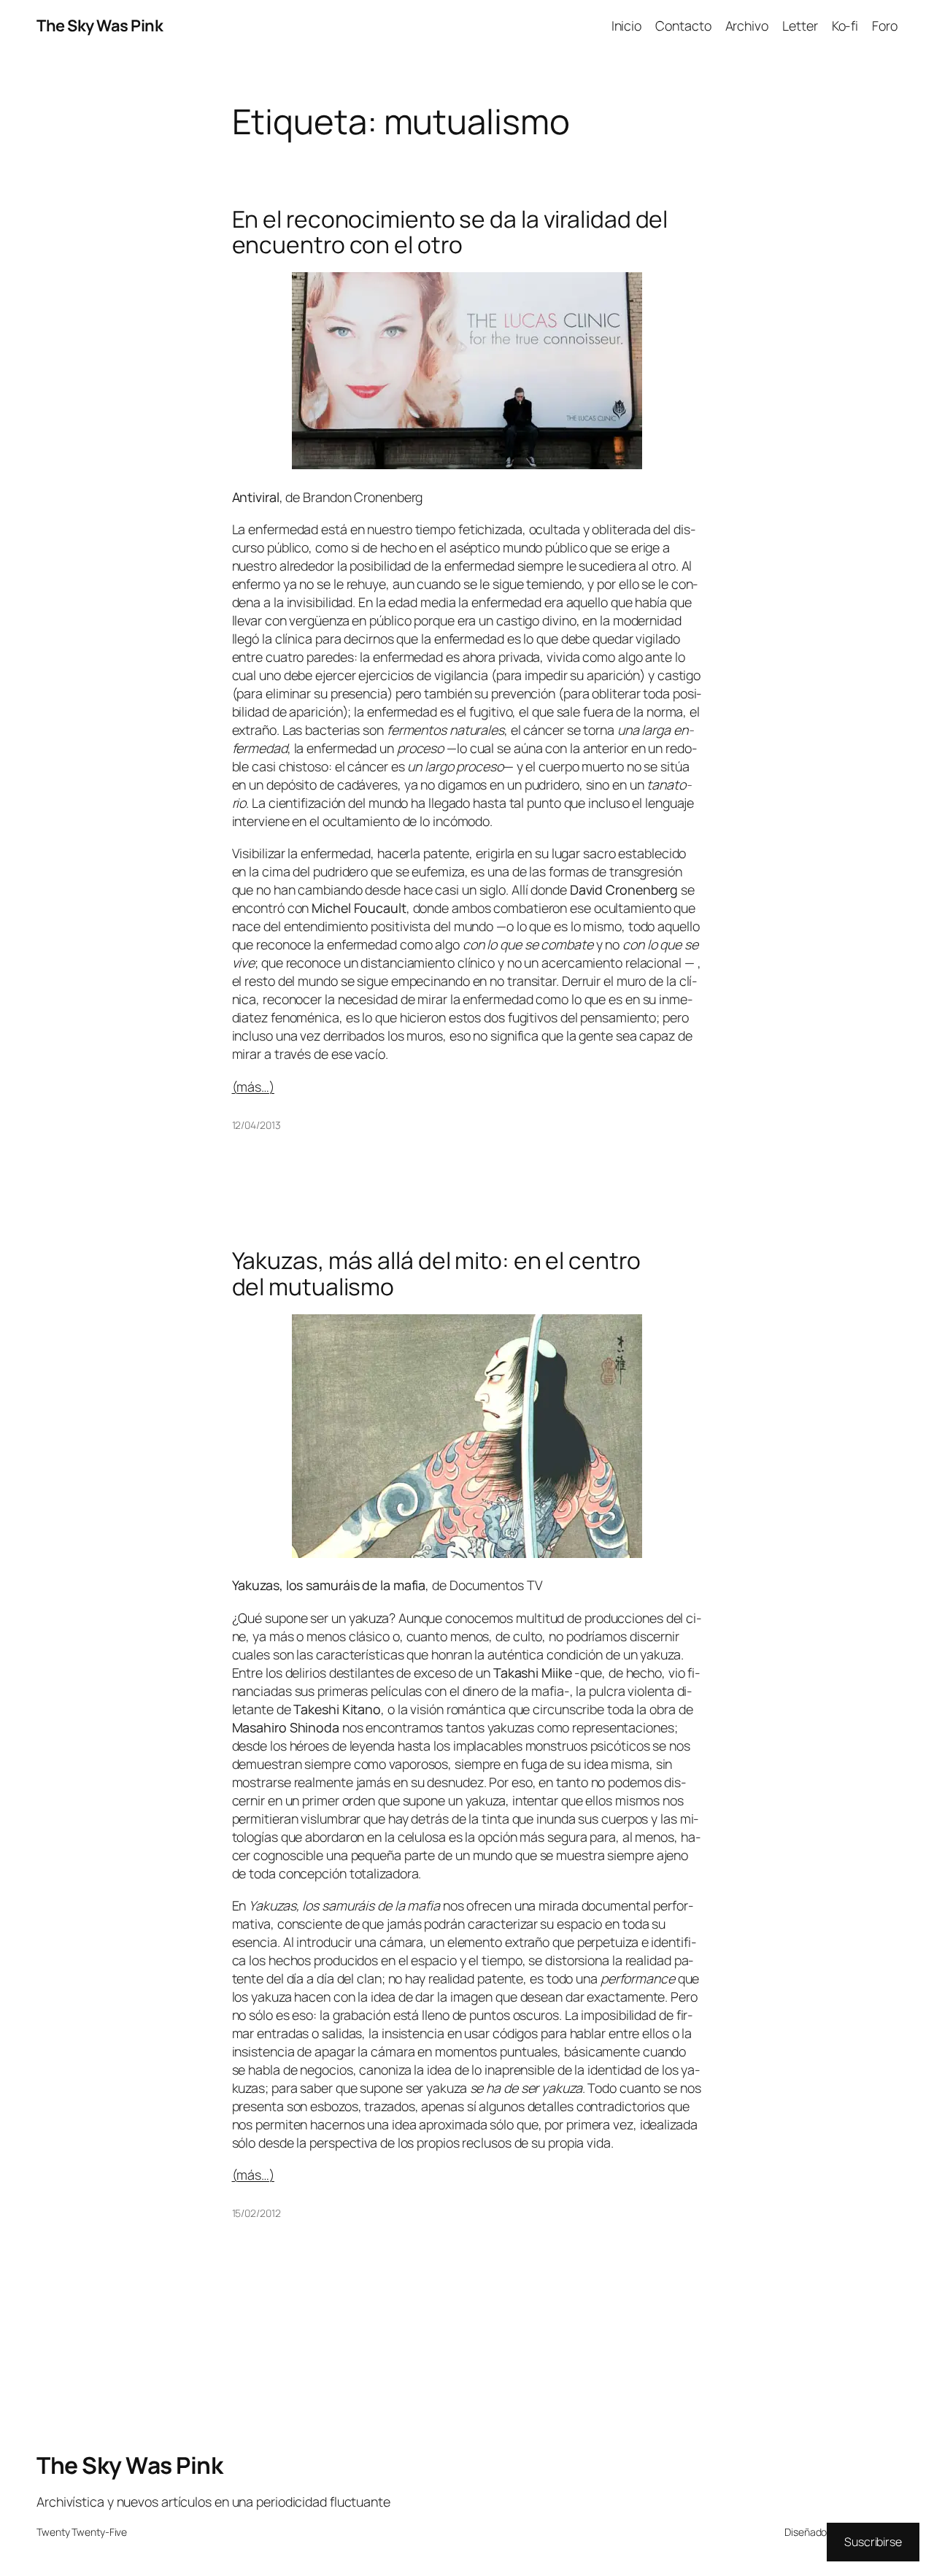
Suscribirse (873, 2542)
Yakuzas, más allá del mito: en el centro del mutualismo (436, 1274)
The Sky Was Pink (100, 26)
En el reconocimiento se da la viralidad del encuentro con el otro (450, 232)
